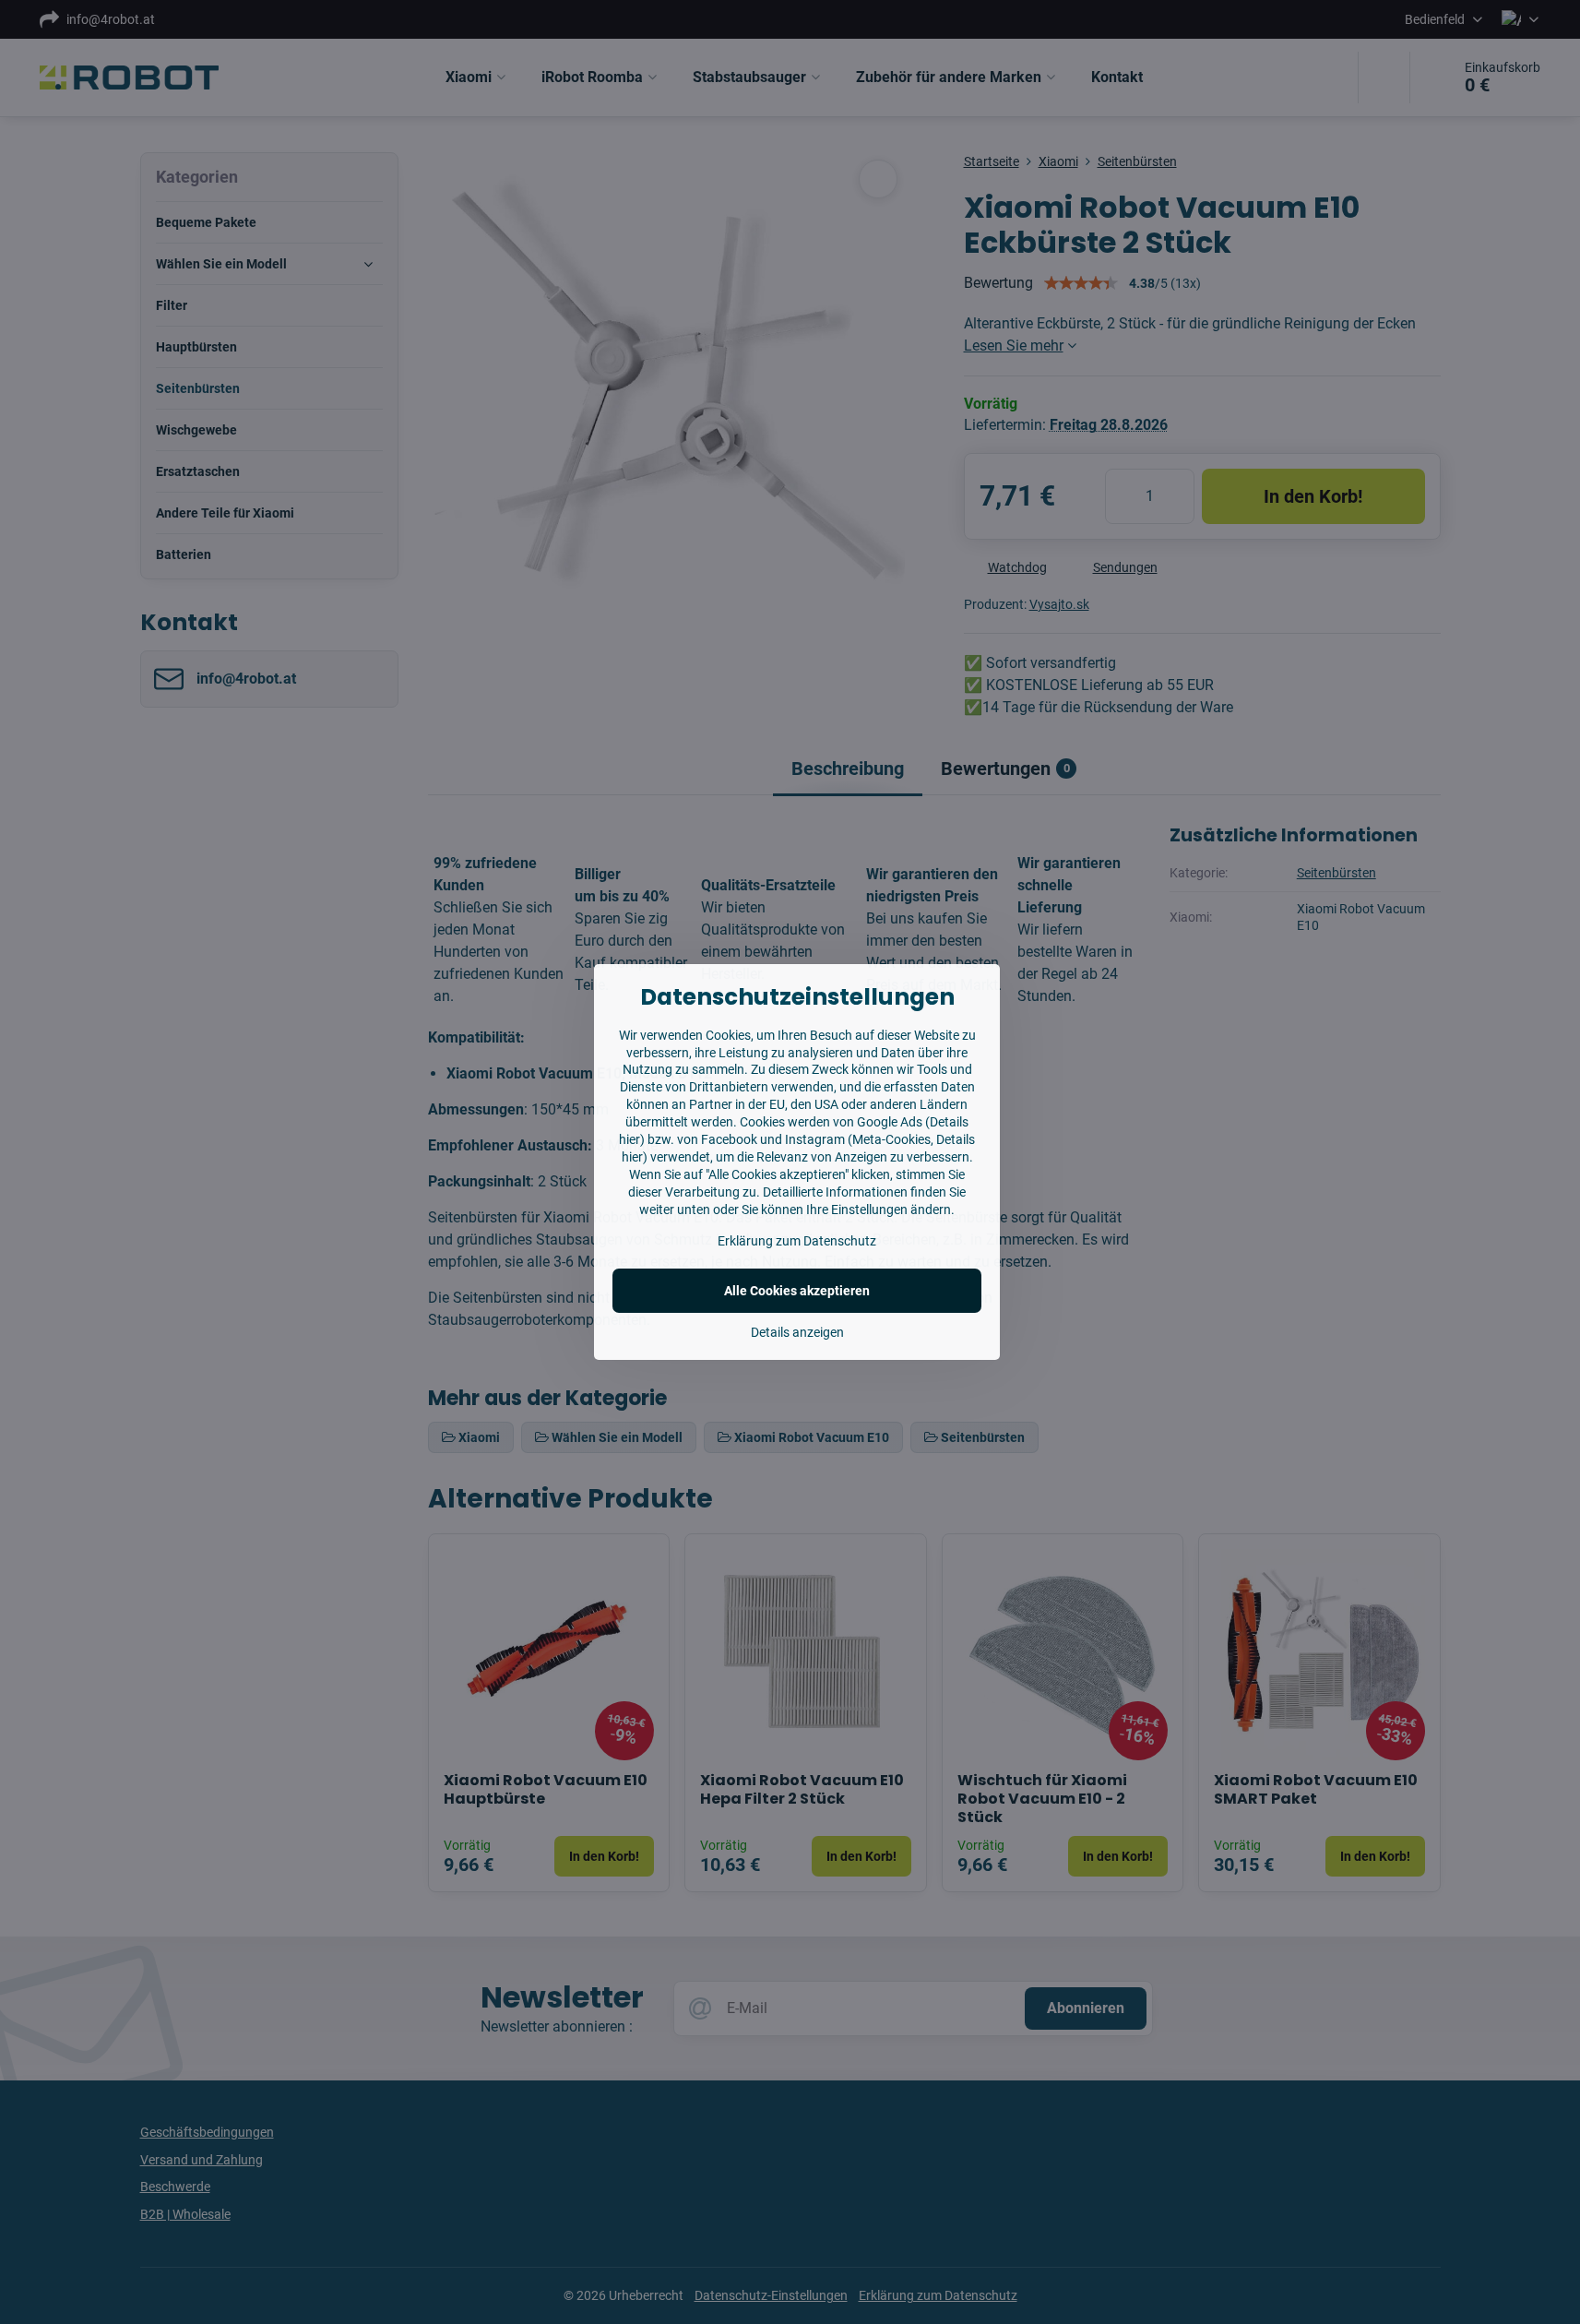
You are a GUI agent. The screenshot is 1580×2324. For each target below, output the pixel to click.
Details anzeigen (797, 1332)
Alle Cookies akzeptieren (797, 1291)
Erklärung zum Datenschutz (797, 1241)
